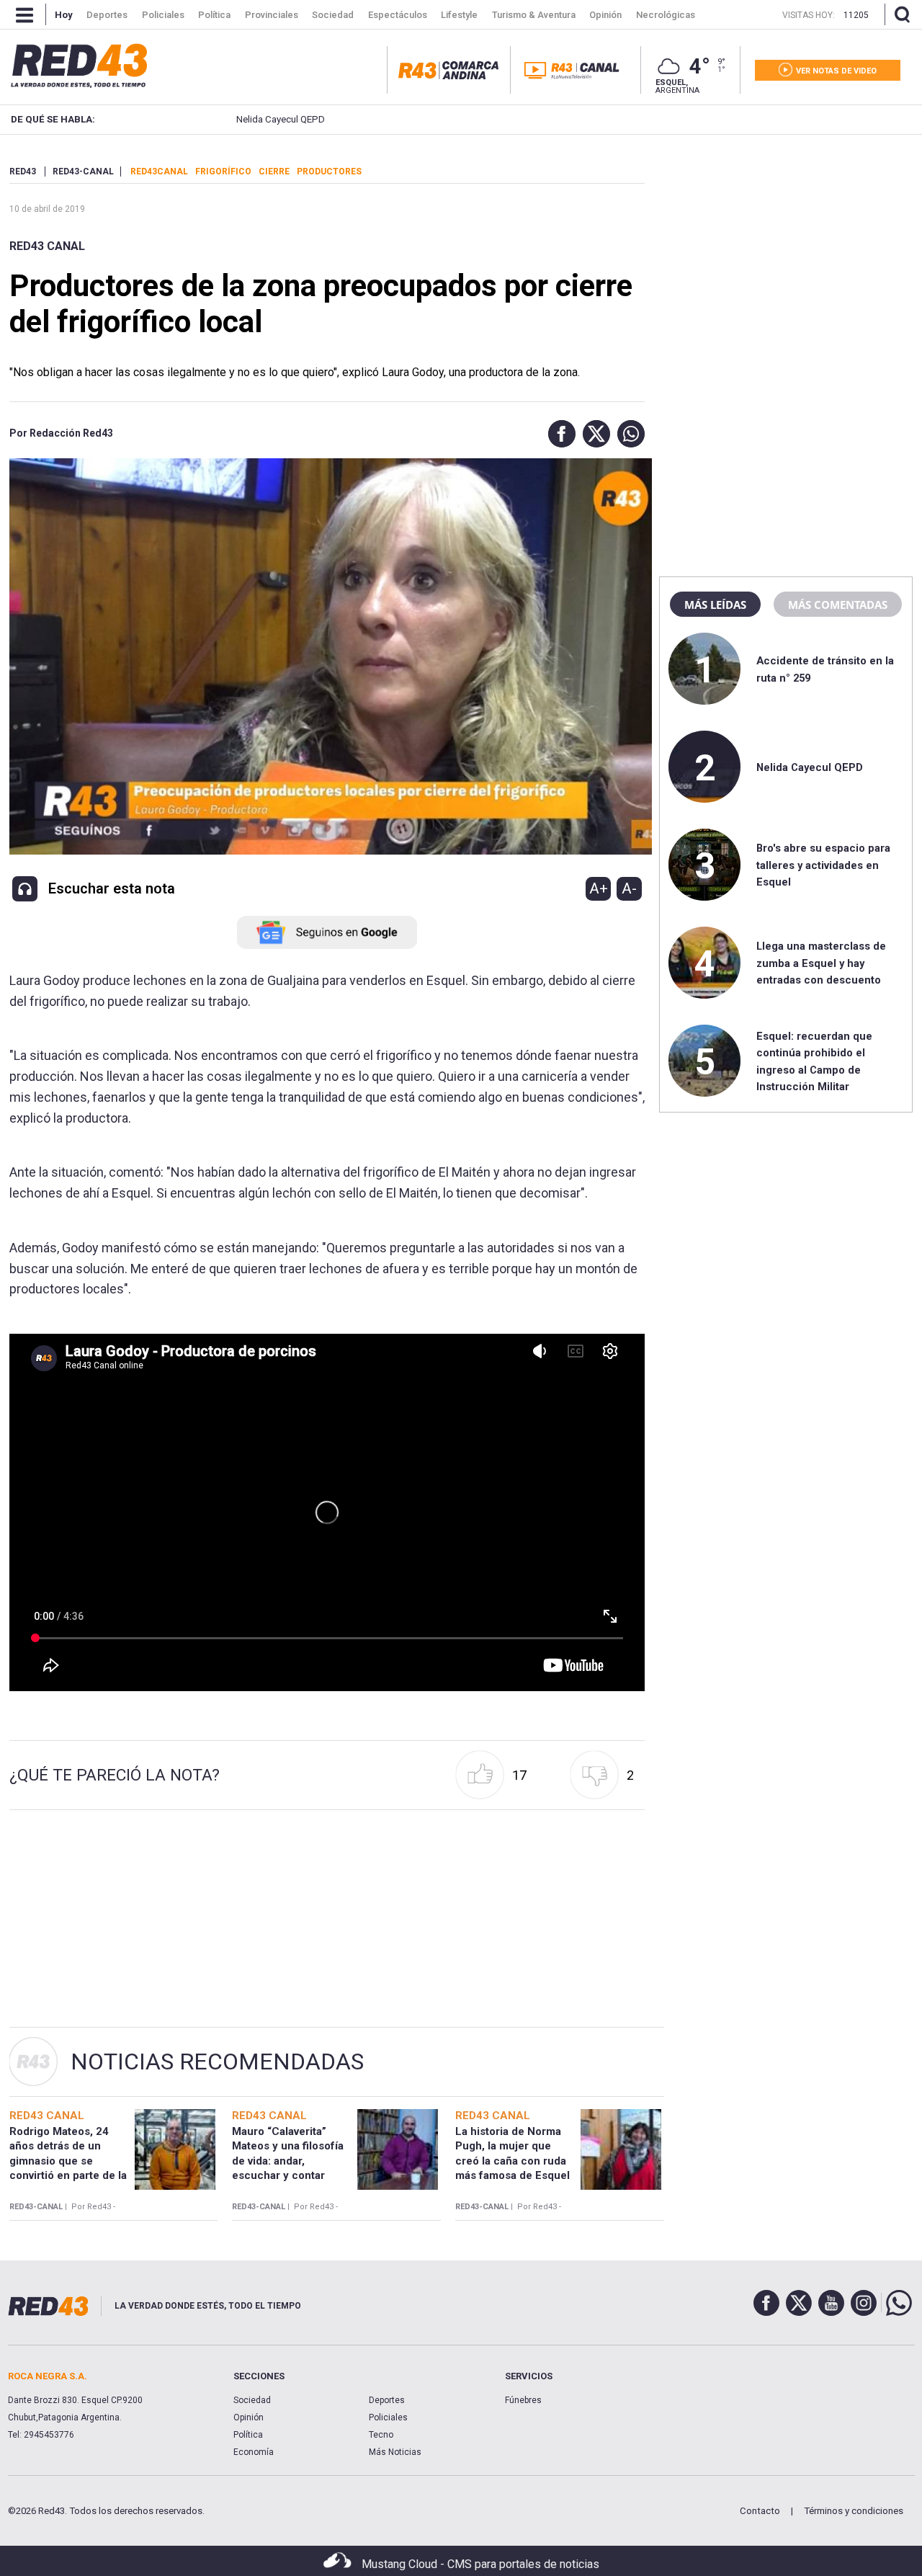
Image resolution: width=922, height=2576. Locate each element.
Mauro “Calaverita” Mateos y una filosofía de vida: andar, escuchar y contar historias (288, 2161)
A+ (599, 888)
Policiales (388, 2417)
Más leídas (715, 605)
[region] (786, 256)
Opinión (249, 2417)
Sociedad (252, 2400)
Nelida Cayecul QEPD (247, 119)
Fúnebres (523, 2400)
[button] (558, 434)
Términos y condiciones (854, 2511)
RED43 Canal (47, 246)
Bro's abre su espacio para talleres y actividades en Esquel (823, 865)
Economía (254, 2452)
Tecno (381, 2435)
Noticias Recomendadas (217, 2062)
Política (248, 2435)
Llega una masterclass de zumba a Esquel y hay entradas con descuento (821, 963)
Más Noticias (395, 2452)
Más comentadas (838, 605)
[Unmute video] (327, 1512)
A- (629, 888)
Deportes (387, 2400)
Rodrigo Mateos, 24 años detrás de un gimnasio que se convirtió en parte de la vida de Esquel (68, 2161)
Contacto (760, 2511)
